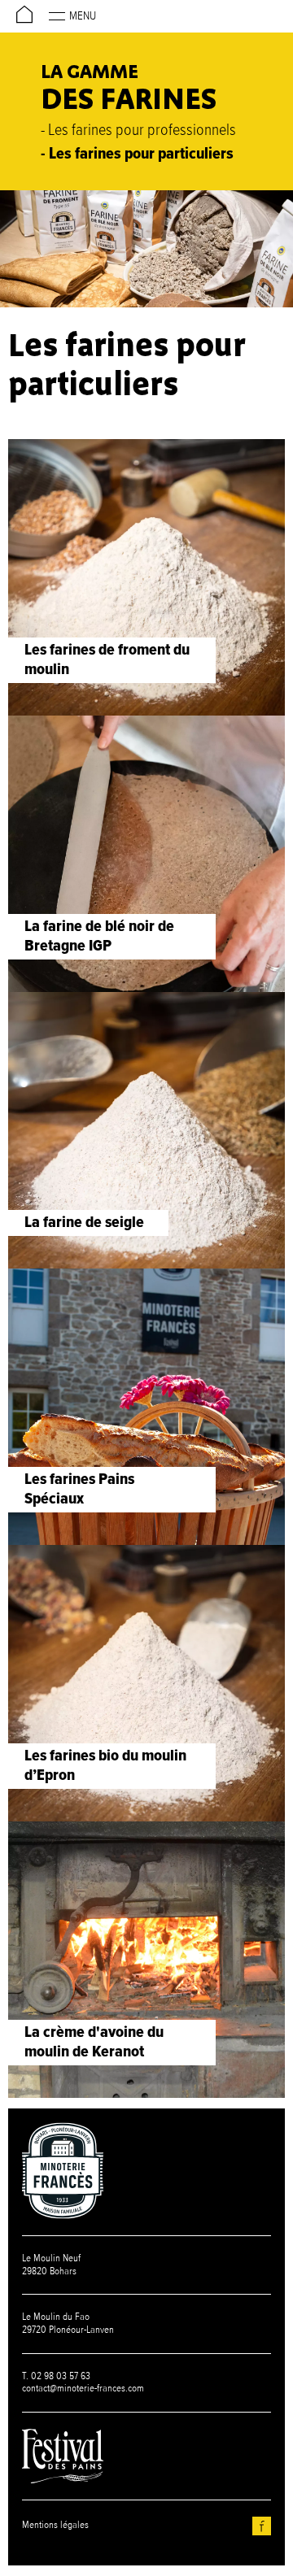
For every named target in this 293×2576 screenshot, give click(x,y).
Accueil (24, 32)
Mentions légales (55, 2525)
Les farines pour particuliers (141, 154)
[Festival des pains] (63, 2456)
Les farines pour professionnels (142, 131)
